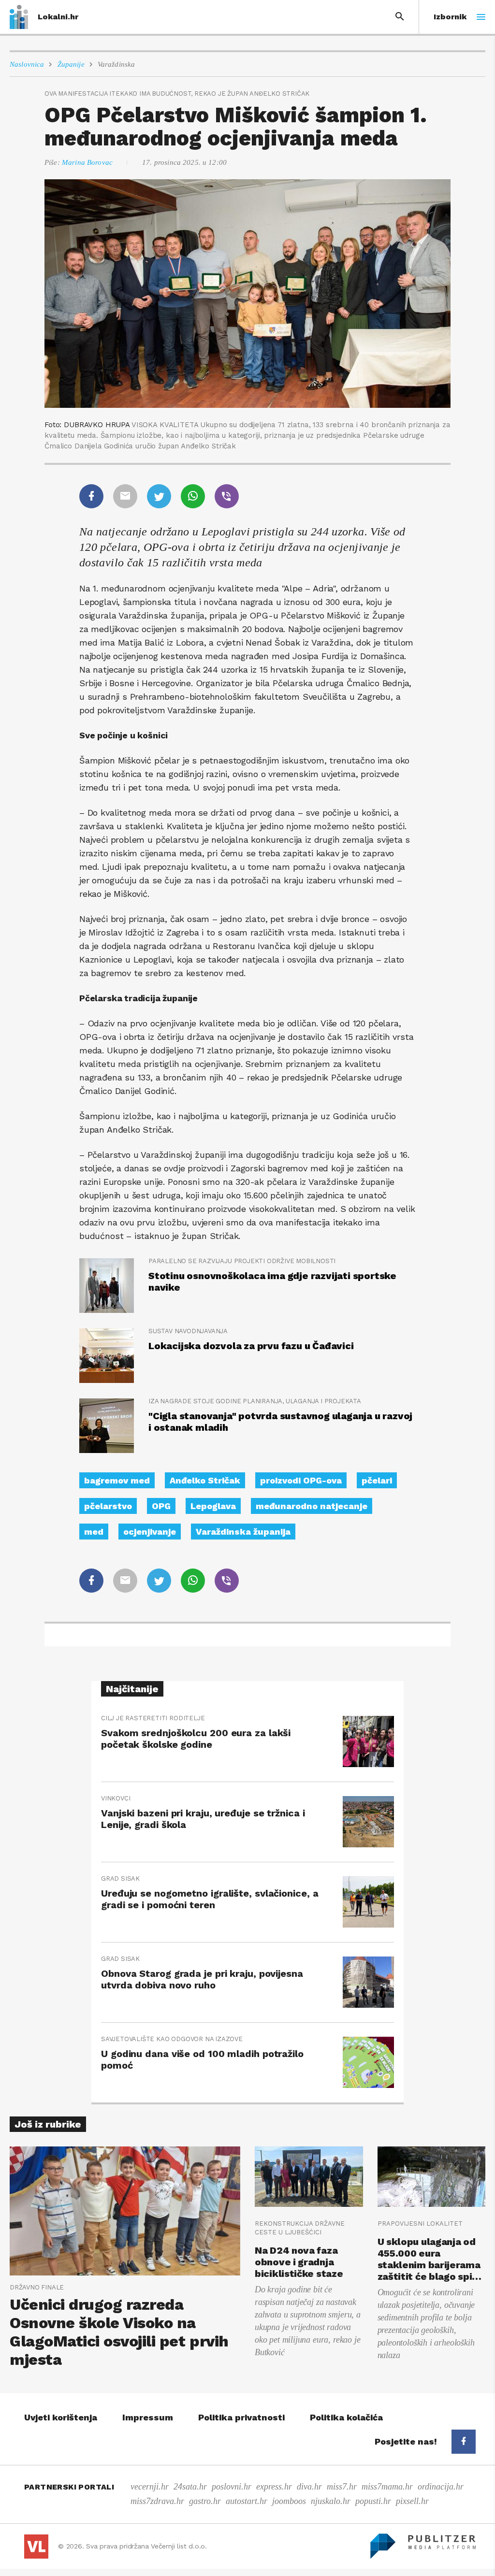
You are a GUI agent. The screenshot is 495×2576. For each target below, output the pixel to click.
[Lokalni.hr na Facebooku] (464, 2442)
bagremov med (117, 1480)
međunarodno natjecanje (312, 1506)
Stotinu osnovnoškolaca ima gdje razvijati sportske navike (272, 1281)
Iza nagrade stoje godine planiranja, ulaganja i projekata (255, 1401)
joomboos (289, 2501)
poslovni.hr (232, 2487)
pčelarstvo (108, 1506)
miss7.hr (342, 2487)
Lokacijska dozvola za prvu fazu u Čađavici (251, 1346)
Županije (71, 64)
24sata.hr (190, 2487)
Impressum (148, 2417)
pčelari (377, 1480)
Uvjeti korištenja (61, 2417)
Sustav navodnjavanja (188, 1331)
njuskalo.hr (331, 2501)
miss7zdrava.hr (157, 2501)
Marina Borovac (87, 162)
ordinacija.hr (441, 2487)
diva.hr (309, 2487)
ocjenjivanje (150, 1532)
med (94, 1532)
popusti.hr (373, 2501)
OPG (161, 1506)
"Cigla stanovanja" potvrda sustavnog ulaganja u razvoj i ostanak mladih (280, 1422)
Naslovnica (27, 64)
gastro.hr (205, 2501)
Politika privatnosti (241, 2417)
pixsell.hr (412, 2501)
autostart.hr (247, 2501)
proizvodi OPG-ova (301, 1480)
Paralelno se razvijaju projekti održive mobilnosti (242, 1261)
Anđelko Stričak (205, 1480)
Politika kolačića (346, 2417)
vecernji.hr (150, 2487)
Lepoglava (213, 1506)
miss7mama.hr (387, 2487)
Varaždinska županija (243, 1532)
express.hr (274, 2487)
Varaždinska (116, 64)
